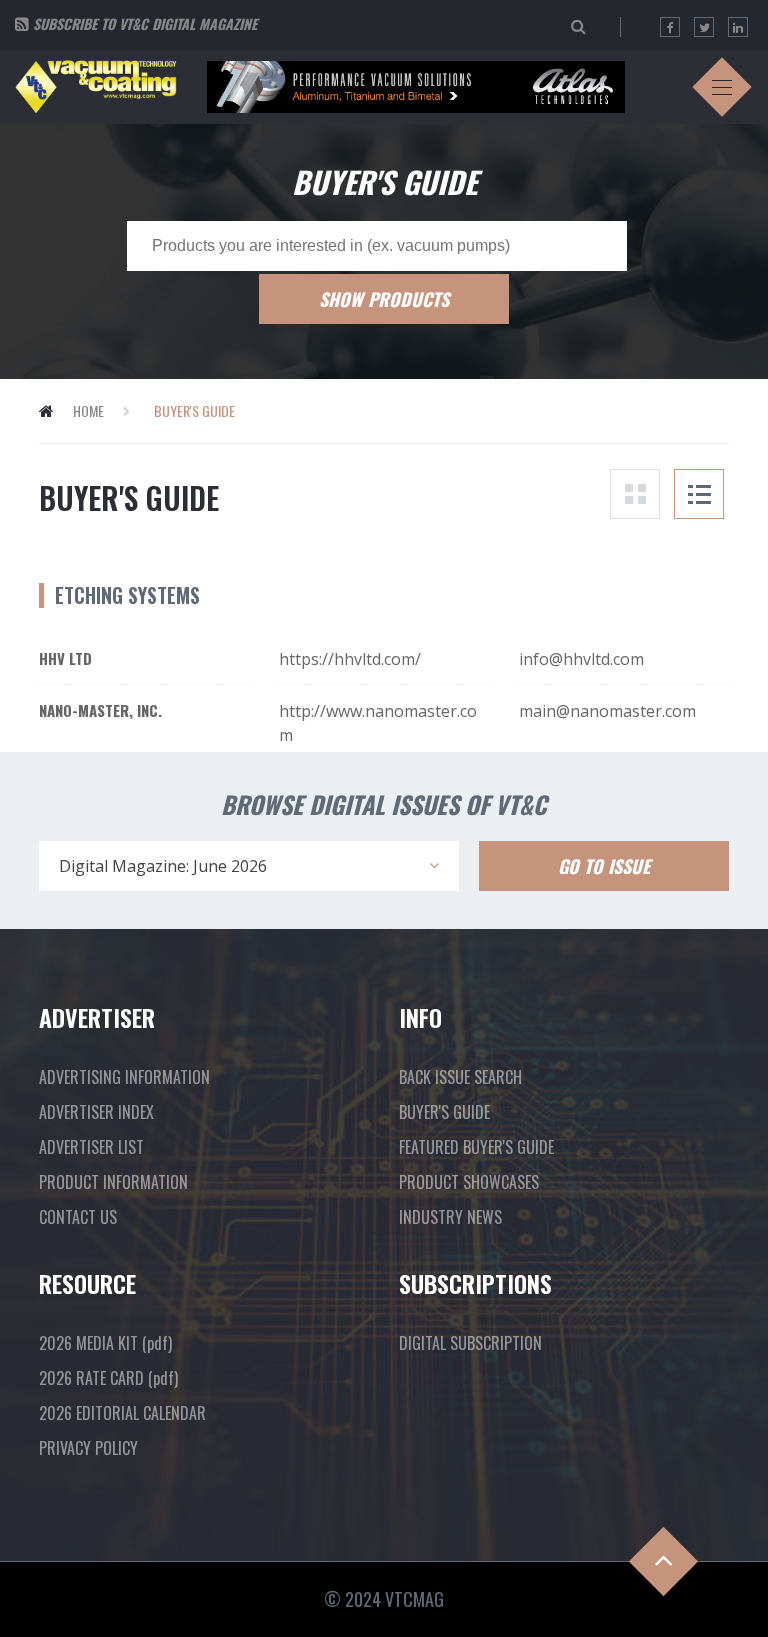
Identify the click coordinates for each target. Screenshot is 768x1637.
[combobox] (249, 866)
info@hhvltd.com (581, 659)
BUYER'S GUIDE (444, 1112)
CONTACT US (78, 1217)
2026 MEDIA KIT (105, 1343)
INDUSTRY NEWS (450, 1217)
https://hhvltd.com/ (350, 659)
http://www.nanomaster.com (378, 723)
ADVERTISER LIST (91, 1147)
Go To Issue (604, 866)
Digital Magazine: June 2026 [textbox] (163, 866)
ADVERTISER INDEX (96, 1112)
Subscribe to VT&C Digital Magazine (145, 23)
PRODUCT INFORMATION (113, 1182)
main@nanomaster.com (607, 711)
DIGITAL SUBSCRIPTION (470, 1343)
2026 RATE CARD (108, 1378)
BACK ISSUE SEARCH (460, 1077)
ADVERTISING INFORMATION (124, 1077)
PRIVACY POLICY (88, 1448)
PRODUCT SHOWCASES (469, 1182)
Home (88, 410)
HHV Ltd (65, 658)
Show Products (384, 299)
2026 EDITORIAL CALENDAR (122, 1413)
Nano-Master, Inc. (100, 710)
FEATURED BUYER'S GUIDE (476, 1147)
